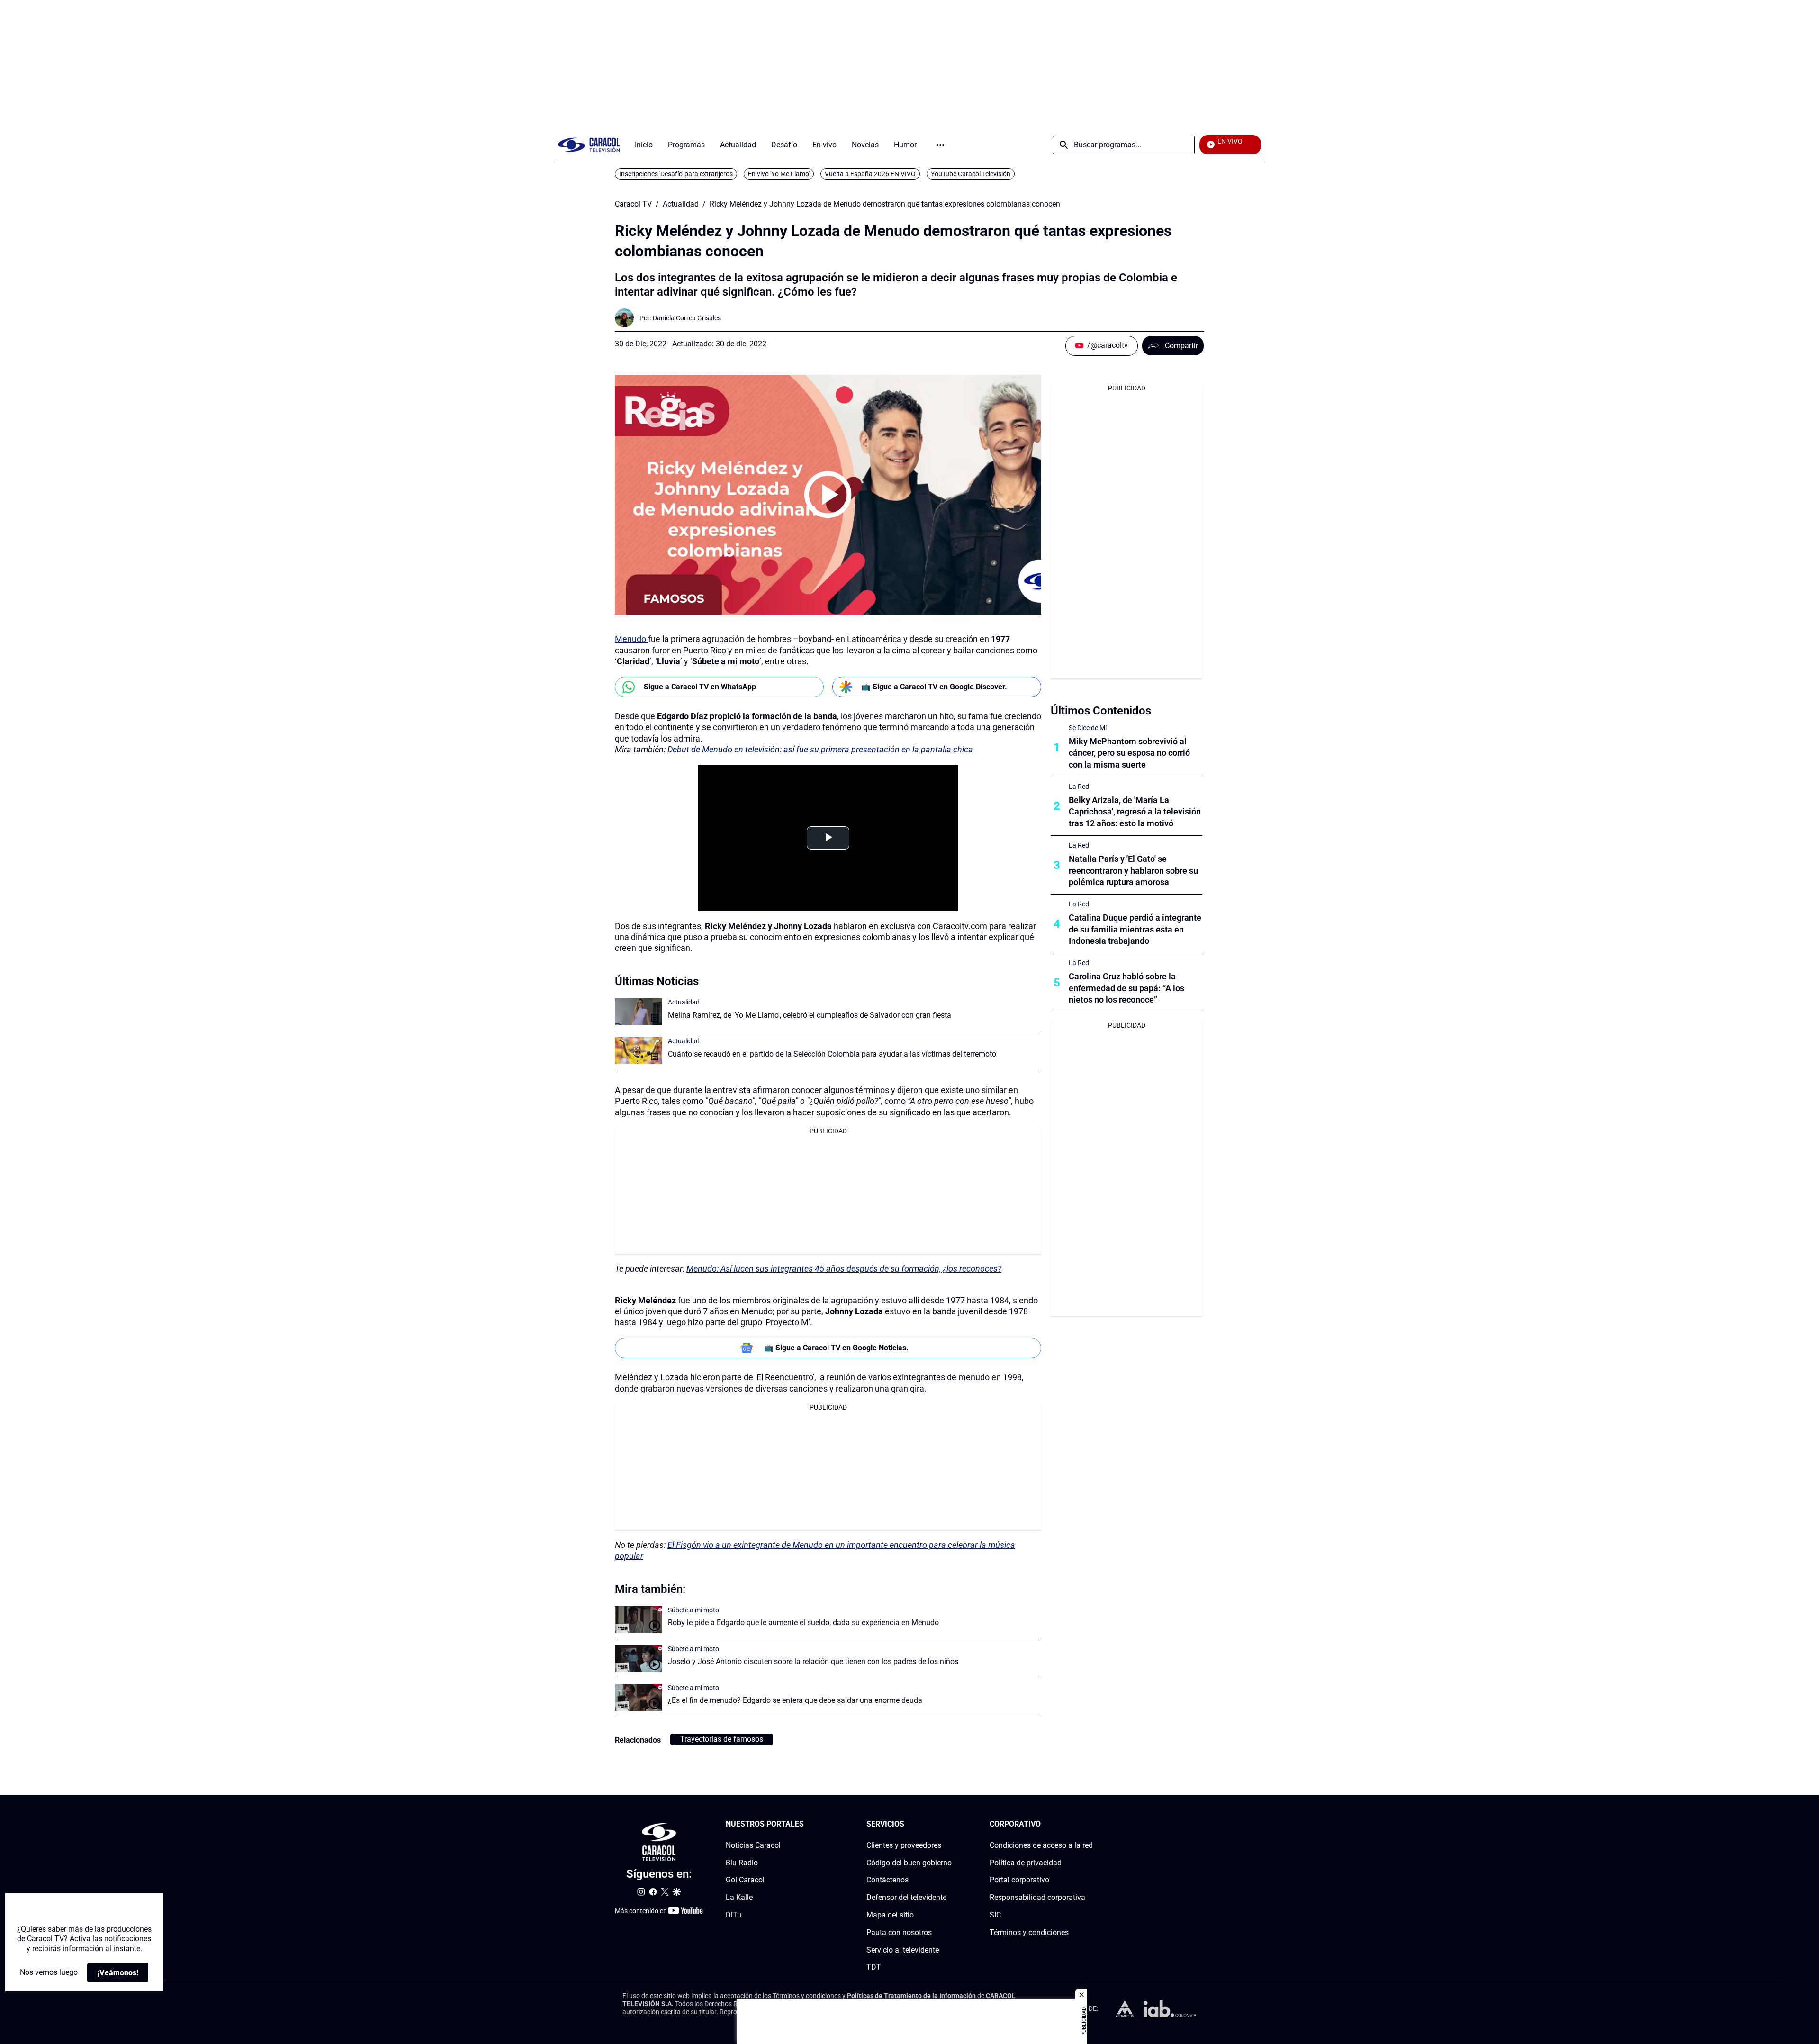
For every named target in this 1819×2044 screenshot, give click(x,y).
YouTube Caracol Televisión (971, 174)
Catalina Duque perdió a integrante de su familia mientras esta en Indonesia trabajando (1135, 929)
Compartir (1181, 346)
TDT (874, 1967)
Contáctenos (887, 1880)
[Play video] (828, 495)
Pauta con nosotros (899, 1932)
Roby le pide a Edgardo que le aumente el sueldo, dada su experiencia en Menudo (803, 1623)
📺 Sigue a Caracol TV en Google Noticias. (836, 1348)
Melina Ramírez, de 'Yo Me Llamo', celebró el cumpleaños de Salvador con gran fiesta (810, 1015)
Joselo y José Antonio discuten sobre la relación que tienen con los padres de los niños (813, 1661)
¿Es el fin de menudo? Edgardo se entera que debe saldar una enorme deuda (795, 1700)
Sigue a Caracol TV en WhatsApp (700, 687)
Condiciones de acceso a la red (1041, 1845)
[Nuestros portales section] (807, 1824)
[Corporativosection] (1090, 1824)
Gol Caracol (745, 1880)
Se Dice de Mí (1088, 728)
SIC (995, 1915)
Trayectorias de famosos (722, 1739)
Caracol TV (633, 204)
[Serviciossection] (949, 1824)
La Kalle (739, 1897)
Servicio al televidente (903, 1949)
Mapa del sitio (890, 1915)
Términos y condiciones (1029, 1932)
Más (940, 145)
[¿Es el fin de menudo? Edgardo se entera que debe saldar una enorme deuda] (639, 1697)
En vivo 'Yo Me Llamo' (779, 174)
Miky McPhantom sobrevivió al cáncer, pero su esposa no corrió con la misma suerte (1129, 753)
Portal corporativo (1019, 1880)
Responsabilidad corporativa (1037, 1897)
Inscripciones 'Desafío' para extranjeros (676, 174)
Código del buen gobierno (909, 1862)
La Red (1079, 787)
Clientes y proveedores (904, 1845)
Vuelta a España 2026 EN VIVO (870, 174)
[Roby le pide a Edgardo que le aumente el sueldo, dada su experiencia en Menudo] (639, 1620)
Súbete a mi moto (693, 1610)
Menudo (631, 639)
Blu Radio (742, 1862)
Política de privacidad (1026, 1862)
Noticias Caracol (753, 1845)
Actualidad (681, 204)
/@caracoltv (1108, 345)
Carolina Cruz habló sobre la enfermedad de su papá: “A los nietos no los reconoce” (1126, 988)
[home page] (589, 145)
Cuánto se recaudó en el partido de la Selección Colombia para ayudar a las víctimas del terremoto (832, 1054)
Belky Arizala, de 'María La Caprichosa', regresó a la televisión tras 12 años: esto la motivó (1135, 812)
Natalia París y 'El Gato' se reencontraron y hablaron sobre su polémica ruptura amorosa (1133, 871)
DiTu (734, 1915)
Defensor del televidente (906, 1897)
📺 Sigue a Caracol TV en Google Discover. (934, 687)
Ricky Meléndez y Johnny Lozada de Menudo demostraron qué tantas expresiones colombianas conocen (885, 204)
